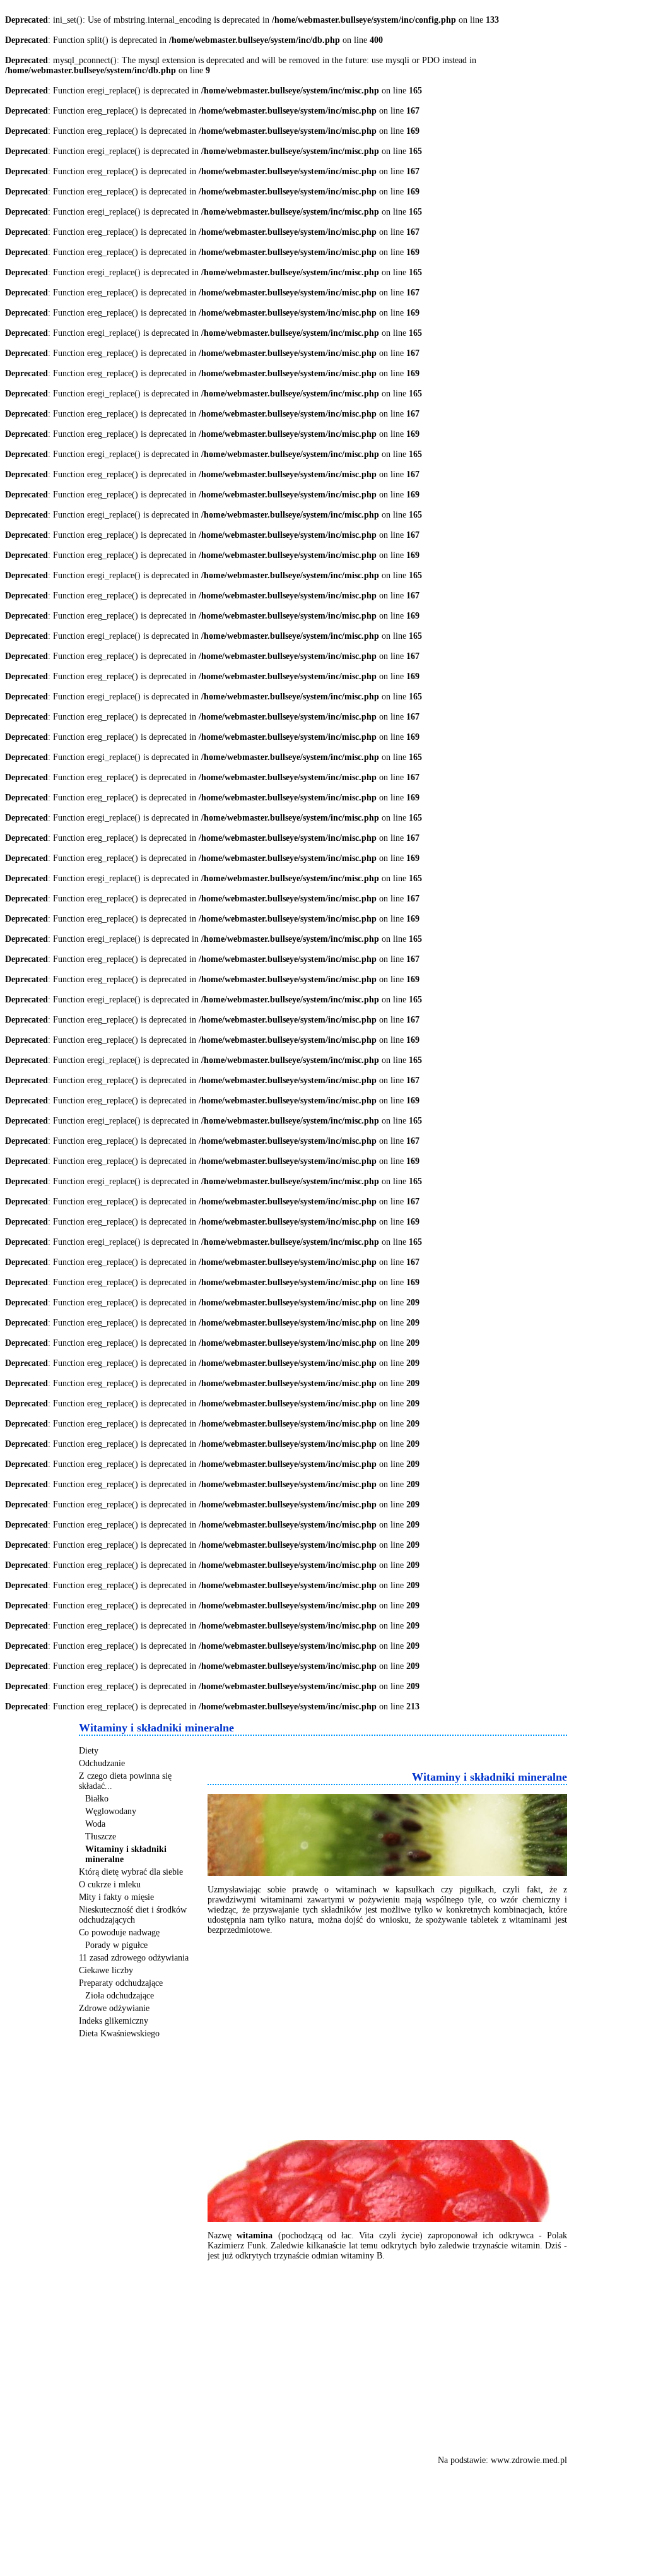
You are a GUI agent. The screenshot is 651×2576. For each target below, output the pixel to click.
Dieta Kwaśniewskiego (119, 2033)
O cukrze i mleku (110, 1885)
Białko (97, 1799)
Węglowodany (111, 1811)
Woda (95, 1824)
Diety (89, 1751)
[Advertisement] (355, 1751)
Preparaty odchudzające (121, 1983)
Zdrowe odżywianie (114, 2008)
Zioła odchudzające (120, 1996)
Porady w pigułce (116, 1945)
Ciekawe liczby (106, 1970)
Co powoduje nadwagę (119, 1932)
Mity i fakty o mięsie (116, 1897)
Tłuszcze (101, 1837)
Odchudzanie (102, 1763)
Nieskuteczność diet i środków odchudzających (133, 1915)
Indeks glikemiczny (114, 2021)
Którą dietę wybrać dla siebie (131, 1872)
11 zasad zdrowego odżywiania (134, 1958)
